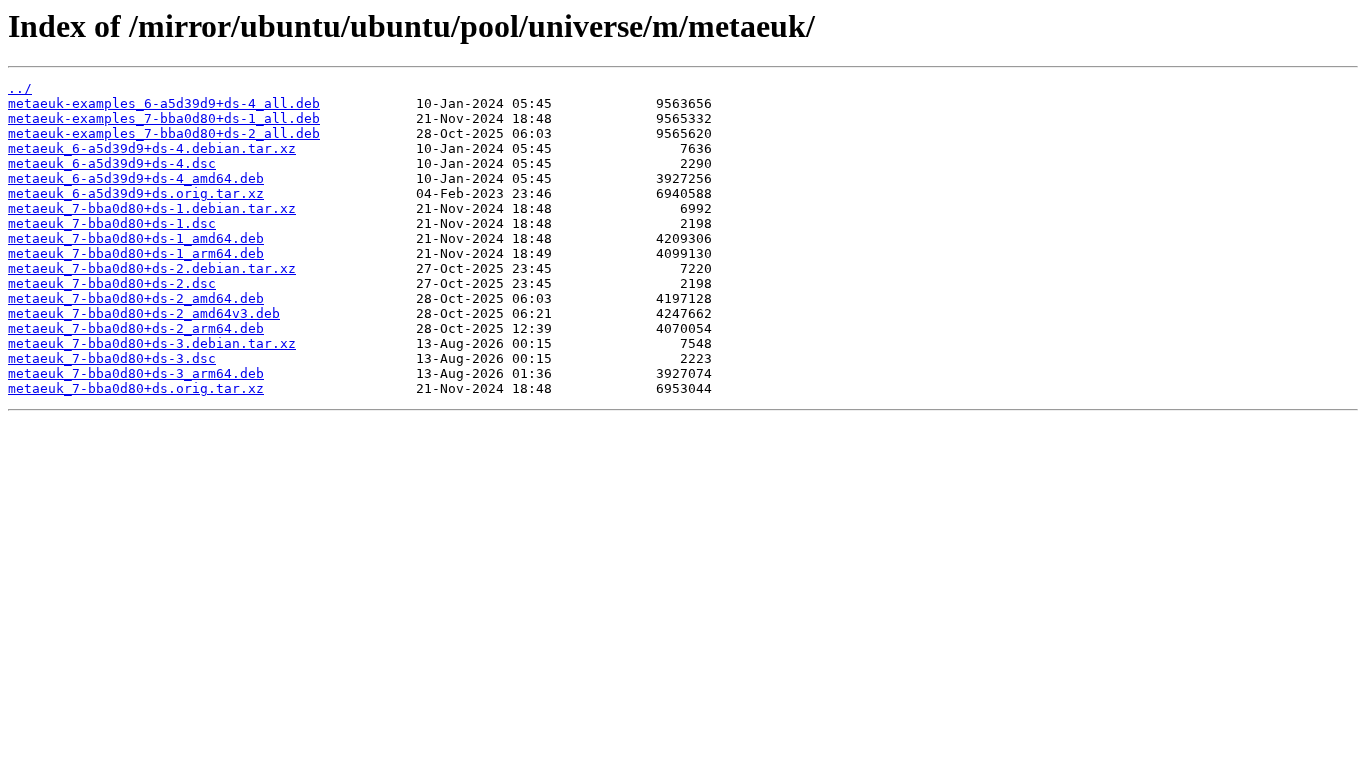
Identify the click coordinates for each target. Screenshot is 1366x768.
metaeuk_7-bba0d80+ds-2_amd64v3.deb (144, 313)
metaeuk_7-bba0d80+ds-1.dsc (112, 223)
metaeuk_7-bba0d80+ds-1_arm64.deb (136, 253)
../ (20, 88)
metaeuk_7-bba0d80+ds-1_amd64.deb (136, 238)
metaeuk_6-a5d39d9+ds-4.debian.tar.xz (152, 148)
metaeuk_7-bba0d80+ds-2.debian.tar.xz (152, 268)
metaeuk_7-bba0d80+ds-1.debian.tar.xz (152, 208)
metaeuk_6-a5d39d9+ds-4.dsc (112, 163)
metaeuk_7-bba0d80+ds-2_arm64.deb (136, 328)
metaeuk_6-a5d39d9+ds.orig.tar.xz (136, 193)
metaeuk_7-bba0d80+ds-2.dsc (112, 283)
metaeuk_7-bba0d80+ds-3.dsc (112, 358)
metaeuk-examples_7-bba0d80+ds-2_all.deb (164, 133)
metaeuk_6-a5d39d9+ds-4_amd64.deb (136, 178)
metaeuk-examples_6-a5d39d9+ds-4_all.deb (164, 103)
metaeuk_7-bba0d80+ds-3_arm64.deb (136, 373)
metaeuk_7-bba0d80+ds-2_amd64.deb (136, 298)
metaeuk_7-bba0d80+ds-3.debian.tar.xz (152, 343)
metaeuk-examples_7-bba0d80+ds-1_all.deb (164, 118)
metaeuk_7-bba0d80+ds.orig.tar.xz (136, 388)
